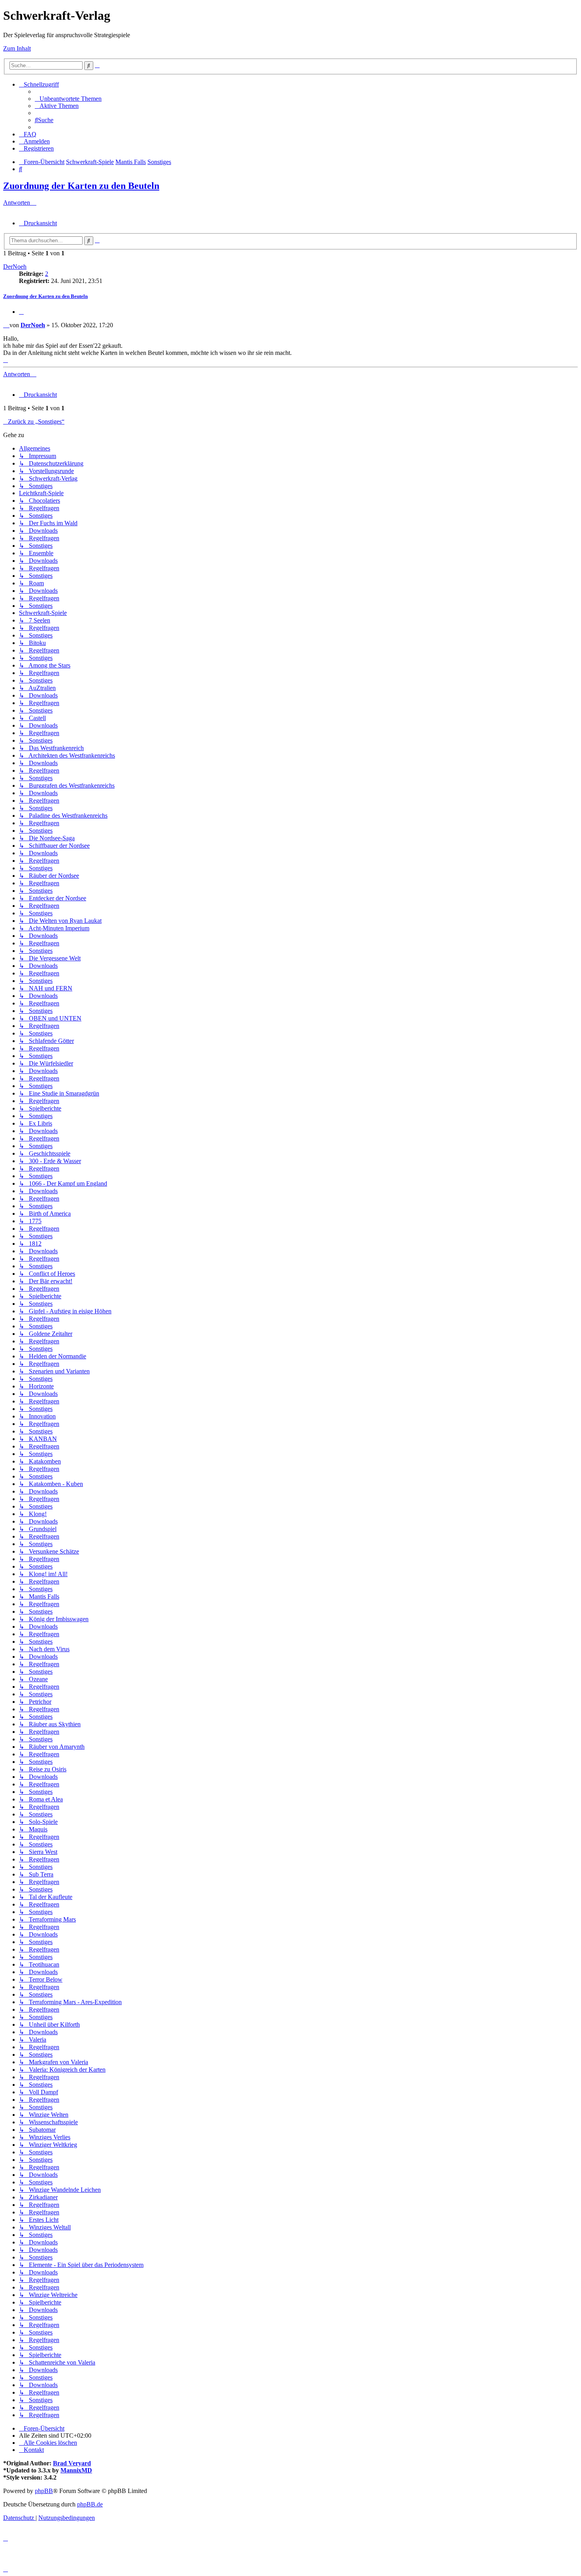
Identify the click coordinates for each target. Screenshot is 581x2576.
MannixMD (76, 2470)
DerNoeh (15, 267)
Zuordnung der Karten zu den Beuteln (81, 186)
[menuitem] (68, 99)
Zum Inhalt (17, 48)
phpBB (44, 2491)
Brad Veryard (72, 2463)
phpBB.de (90, 2504)
